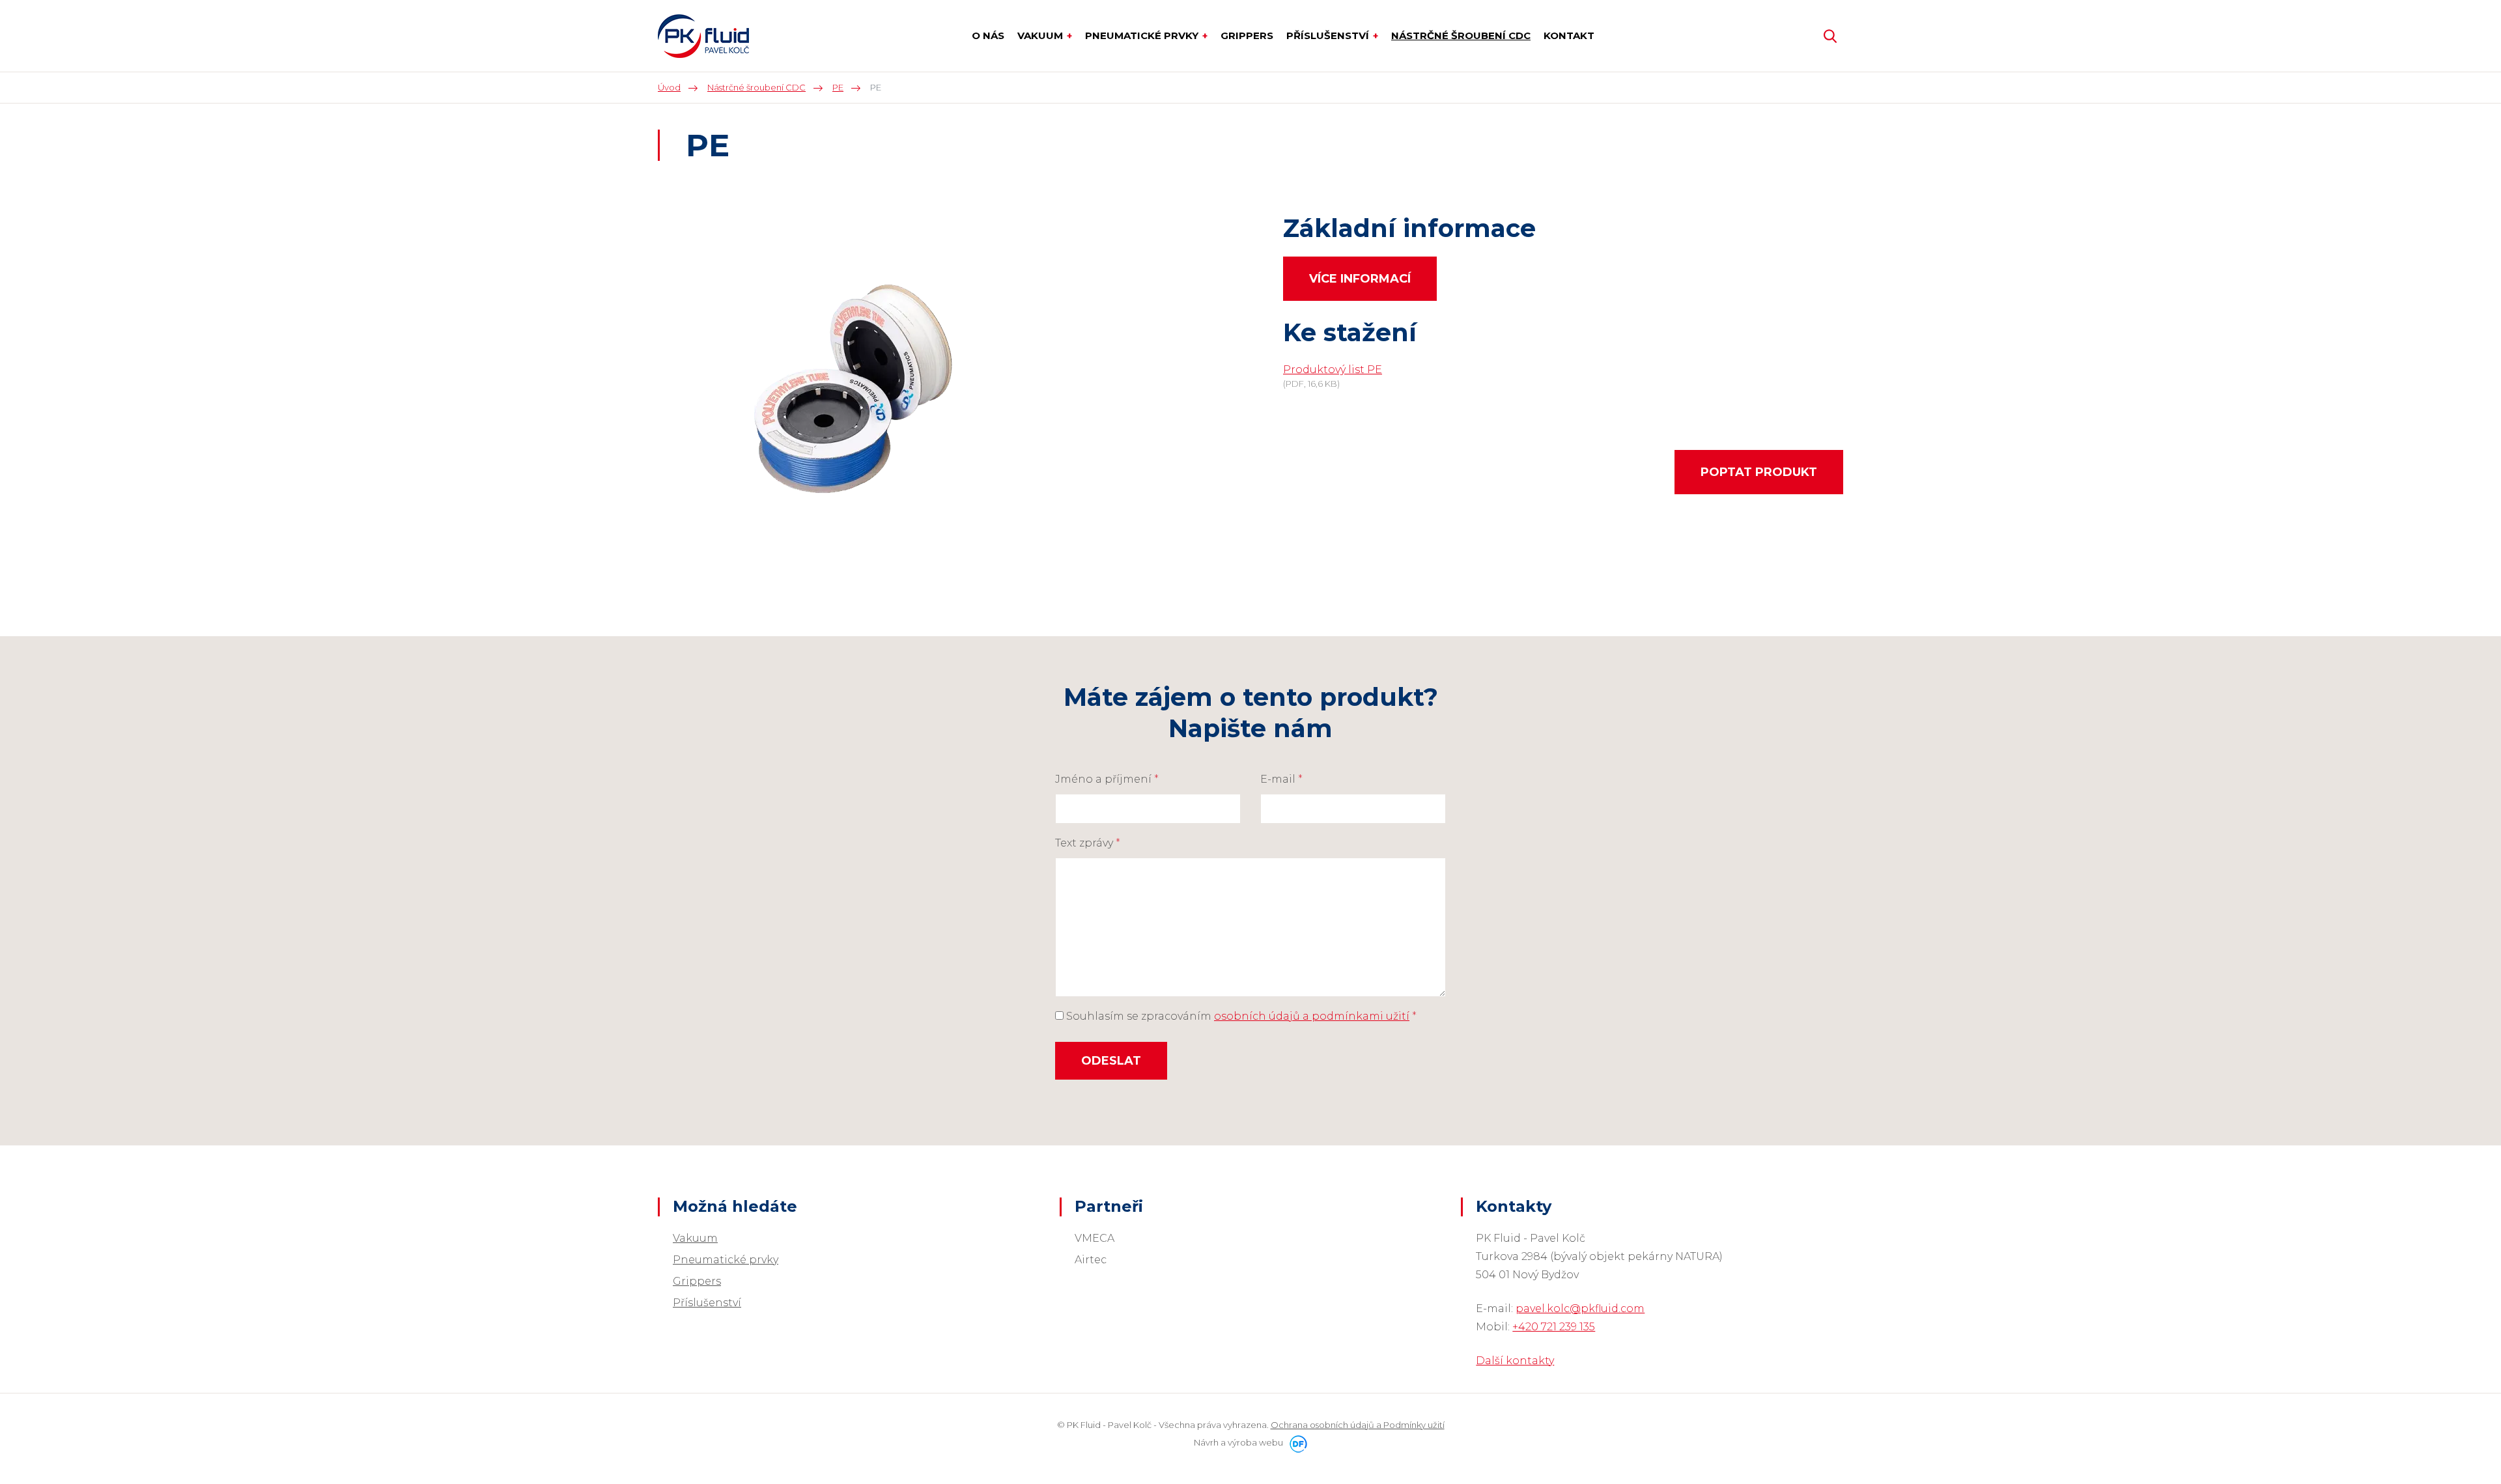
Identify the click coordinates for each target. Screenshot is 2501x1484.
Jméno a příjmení (1107, 779)
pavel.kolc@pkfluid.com (1580, 1309)
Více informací (1360, 279)
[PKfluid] (703, 36)
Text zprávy (1088, 843)
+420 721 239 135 (1554, 1327)
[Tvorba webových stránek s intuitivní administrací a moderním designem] (1296, 1442)
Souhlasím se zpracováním (1240, 1016)
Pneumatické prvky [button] (1143, 35)
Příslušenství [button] (1329, 35)
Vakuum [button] (1041, 35)
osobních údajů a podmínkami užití (1312, 1016)
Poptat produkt (1759, 472)
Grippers (697, 1281)
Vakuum (695, 1238)
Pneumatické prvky (726, 1260)
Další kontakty (1515, 1361)
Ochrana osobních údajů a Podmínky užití (1358, 1425)
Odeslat (1111, 1061)
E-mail (1281, 779)
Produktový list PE (1333, 370)
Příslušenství (707, 1303)
